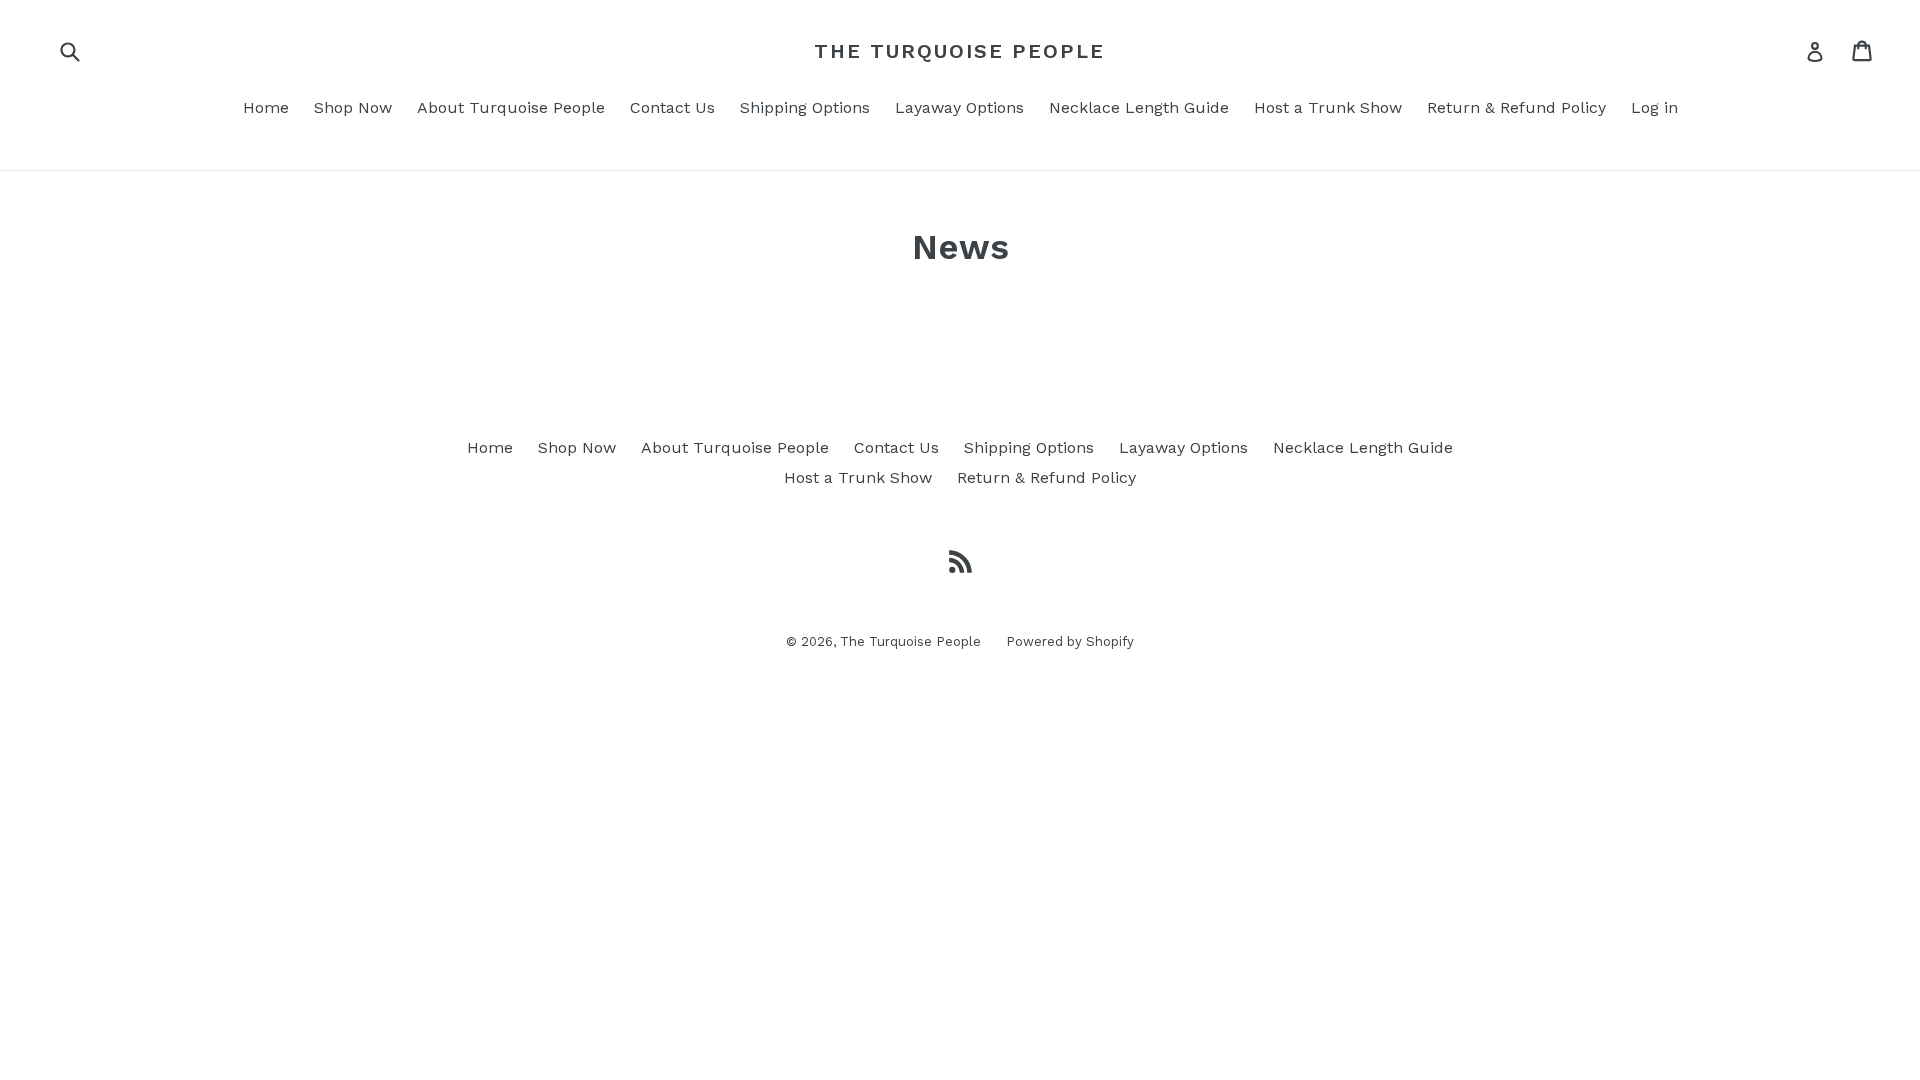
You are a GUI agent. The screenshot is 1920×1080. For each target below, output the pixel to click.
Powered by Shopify (1070, 641)
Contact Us (672, 107)
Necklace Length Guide (1139, 107)
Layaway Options (959, 107)
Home (266, 107)
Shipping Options (805, 107)
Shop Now (353, 107)
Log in (1654, 107)
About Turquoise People (511, 107)
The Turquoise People (959, 51)
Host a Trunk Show (1328, 107)
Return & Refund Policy (1516, 107)
